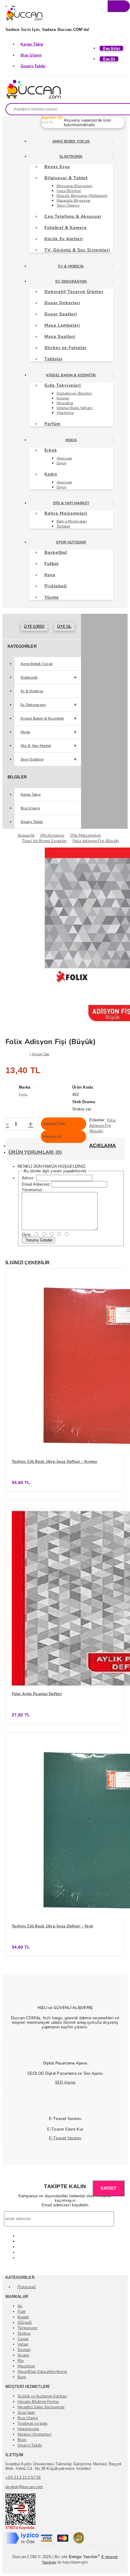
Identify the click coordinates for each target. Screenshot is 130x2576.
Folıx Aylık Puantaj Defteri (37, 1694)
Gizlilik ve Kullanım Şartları (42, 2396)
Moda (71, 440)
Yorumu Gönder (38, 1240)
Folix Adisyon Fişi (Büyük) (102, 1126)
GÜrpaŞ (25, 2322)
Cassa (23, 2339)
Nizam (23, 2355)
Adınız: (28, 1178)
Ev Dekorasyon (71, 281)
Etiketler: (97, 1120)
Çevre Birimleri (69, 191)
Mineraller (65, 403)
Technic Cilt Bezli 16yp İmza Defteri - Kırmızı (54, 1462)
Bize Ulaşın (31, 55)
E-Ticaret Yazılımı (65, 2138)
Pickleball (27, 2287)
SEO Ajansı (65, 2082)
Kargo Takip (32, 44)
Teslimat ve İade (32, 2423)
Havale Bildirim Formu (38, 2402)
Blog (22, 2440)
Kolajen (63, 398)
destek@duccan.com (24, 2487)
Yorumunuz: (33, 1190)
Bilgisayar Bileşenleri (75, 186)
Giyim (61, 463)
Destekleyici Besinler (74, 393)
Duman (24, 2350)
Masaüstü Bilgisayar (74, 200)
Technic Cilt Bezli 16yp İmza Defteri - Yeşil (52, 1926)
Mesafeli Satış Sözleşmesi (41, 2407)
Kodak (23, 2317)
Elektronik (71, 156)
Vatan (23, 2344)
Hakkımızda (28, 2429)
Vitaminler (65, 413)
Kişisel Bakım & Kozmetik (71, 375)
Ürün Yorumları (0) (35, 1152)
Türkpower (28, 2328)
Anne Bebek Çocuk (71, 141)
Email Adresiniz (36, 1184)
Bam (22, 2377)
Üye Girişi (34, 626)
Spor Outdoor (71, 542)
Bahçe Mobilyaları (72, 521)
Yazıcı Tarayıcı (68, 205)
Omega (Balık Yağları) (75, 408)
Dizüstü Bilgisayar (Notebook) (82, 196)
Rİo (21, 2361)
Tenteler (63, 526)
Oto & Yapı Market (71, 503)
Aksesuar (64, 458)
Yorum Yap (41, 1054)
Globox (24, 2333)
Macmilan (26, 2366)
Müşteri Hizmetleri (35, 2434)
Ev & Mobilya (71, 266)
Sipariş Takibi (33, 66)
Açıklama (102, 1146)
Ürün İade (26, 2413)
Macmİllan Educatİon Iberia (42, 2372)
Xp (20, 2306)
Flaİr (22, 2312)
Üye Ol (64, 626)
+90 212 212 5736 (23, 2477)
